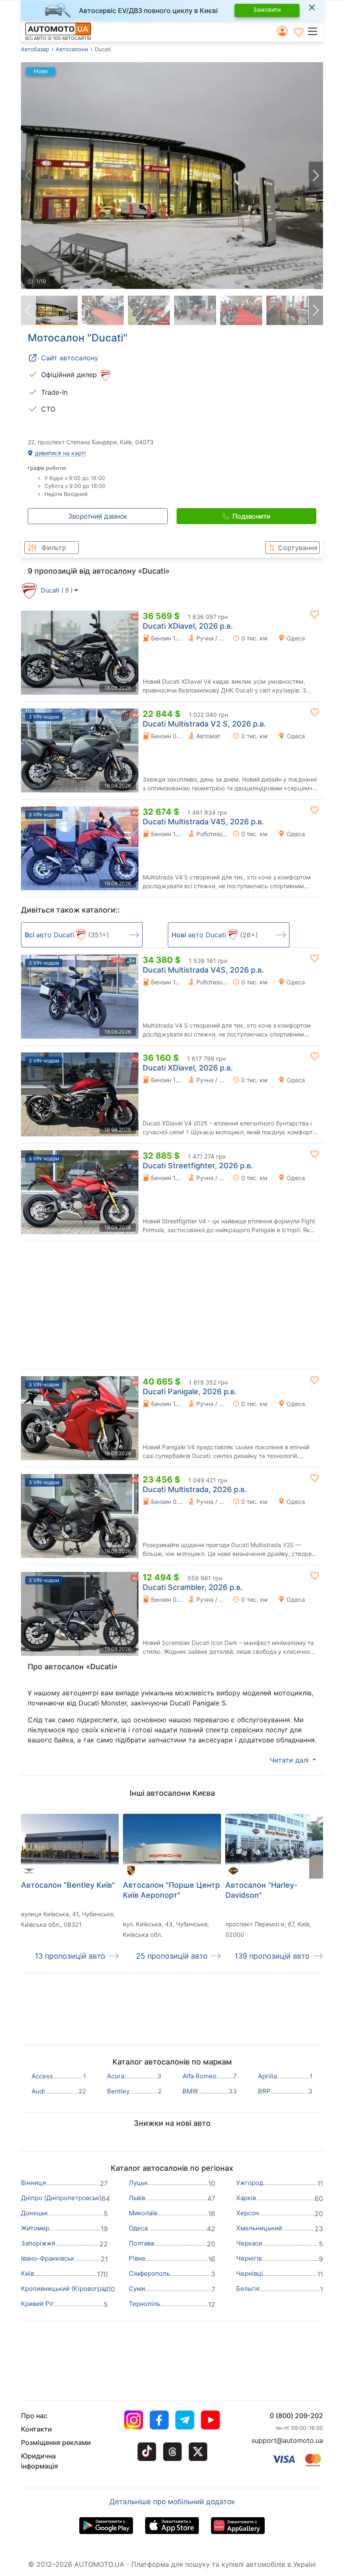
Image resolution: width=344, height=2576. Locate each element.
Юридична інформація (39, 2461)
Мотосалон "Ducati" (78, 338)
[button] (315, 31)
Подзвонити (251, 516)
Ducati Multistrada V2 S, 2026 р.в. (204, 724)
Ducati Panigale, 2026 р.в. (190, 1392)
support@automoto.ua (287, 2440)
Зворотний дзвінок (98, 516)
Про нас (34, 2416)
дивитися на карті (59, 453)
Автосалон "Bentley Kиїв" (68, 1885)
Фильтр (54, 548)
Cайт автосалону (70, 358)
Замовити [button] (267, 9)
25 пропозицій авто (172, 1956)
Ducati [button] (57, 590)
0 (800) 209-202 (296, 2416)
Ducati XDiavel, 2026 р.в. (188, 626)
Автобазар (35, 49)
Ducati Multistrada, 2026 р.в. (195, 1489)
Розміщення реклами (56, 2442)
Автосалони (72, 49)
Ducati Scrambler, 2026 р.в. (193, 1587)
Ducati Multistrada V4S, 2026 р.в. (203, 822)
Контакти (36, 2429)
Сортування (298, 548)
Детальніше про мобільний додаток (172, 2502)
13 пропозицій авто (70, 1956)
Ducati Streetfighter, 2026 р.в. (198, 1166)
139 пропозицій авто (272, 1956)
